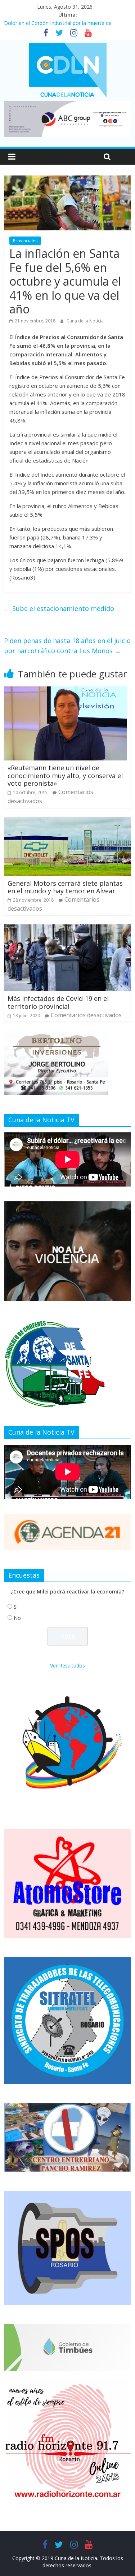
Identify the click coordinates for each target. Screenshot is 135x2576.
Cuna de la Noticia (85, 321)
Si (16, 1607)
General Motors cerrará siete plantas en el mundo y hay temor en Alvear (65, 887)
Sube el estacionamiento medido (59, 608)
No (17, 1618)
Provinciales (25, 241)
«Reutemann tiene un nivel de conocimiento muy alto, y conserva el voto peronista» (65, 775)
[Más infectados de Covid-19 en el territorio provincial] (67, 929)
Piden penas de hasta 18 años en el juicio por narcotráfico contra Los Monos (67, 646)
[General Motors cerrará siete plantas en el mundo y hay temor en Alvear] (67, 821)
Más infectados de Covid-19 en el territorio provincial (58, 1002)
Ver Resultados (67, 1666)
